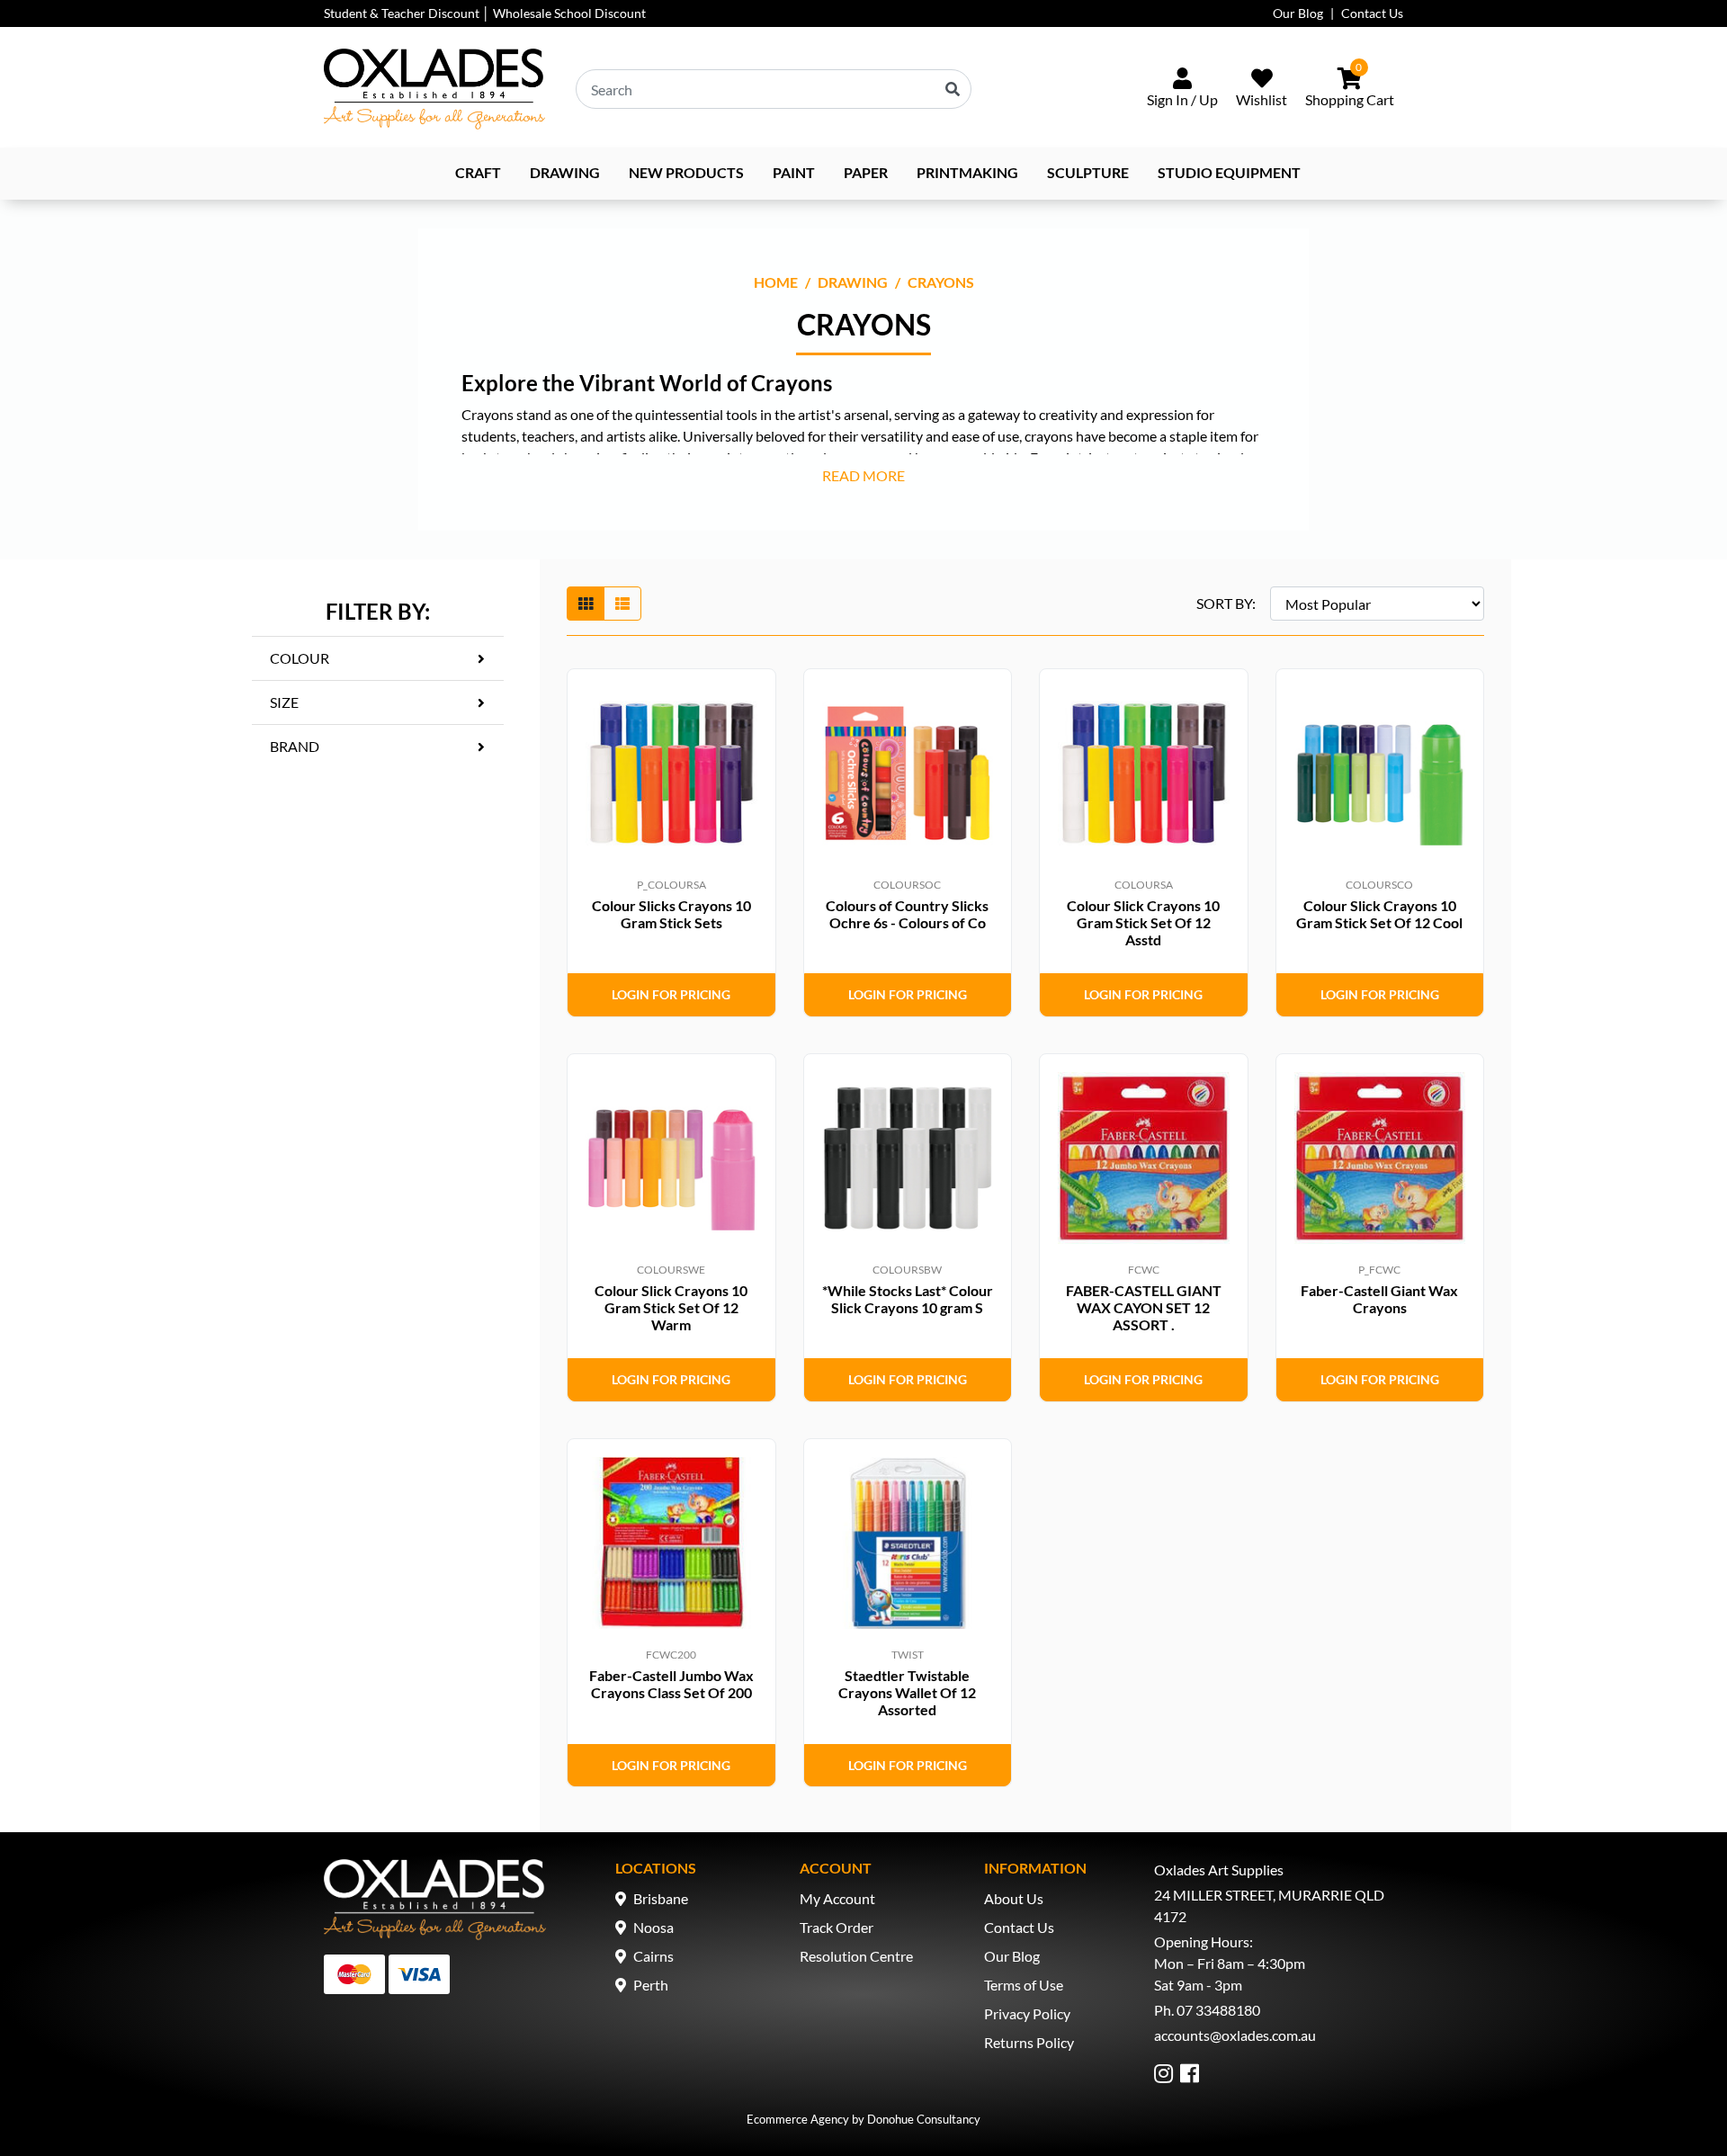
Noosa (653, 1927)
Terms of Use (1024, 1985)
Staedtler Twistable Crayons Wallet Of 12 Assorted (907, 1692)
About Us (1014, 1898)
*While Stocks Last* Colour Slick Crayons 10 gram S (908, 1299)
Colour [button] (300, 658)
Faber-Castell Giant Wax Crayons (1379, 1299)
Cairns (653, 1956)
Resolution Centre (856, 1956)
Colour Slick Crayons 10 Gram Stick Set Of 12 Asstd (1143, 922)
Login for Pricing (671, 994)
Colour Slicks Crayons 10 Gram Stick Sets (671, 914)
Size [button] (284, 702)
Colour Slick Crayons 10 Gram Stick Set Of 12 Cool (1379, 914)
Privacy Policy (1027, 2013)
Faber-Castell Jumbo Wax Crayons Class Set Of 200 (671, 1684)
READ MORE (863, 475)
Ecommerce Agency (798, 2119)
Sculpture (1088, 172)
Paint (794, 172)
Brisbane (661, 1898)
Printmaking (967, 172)
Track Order (837, 1927)
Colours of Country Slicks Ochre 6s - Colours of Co (907, 914)
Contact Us (1372, 13)
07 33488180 (1218, 2010)
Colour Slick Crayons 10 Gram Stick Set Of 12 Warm (671, 1307)
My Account (837, 1898)
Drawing (565, 172)
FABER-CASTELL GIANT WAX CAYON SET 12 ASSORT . (1144, 1307)
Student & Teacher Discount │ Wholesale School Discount (485, 13)
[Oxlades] (434, 89)
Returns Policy (1029, 2042)
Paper (866, 172)
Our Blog (1298, 13)
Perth (651, 1985)
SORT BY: (1226, 603)
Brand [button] (295, 746)
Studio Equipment (1229, 172)
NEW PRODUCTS (686, 172)
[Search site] (953, 89)
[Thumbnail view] (586, 604)
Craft (478, 172)
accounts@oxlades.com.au (1235, 2035)
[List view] (622, 604)
